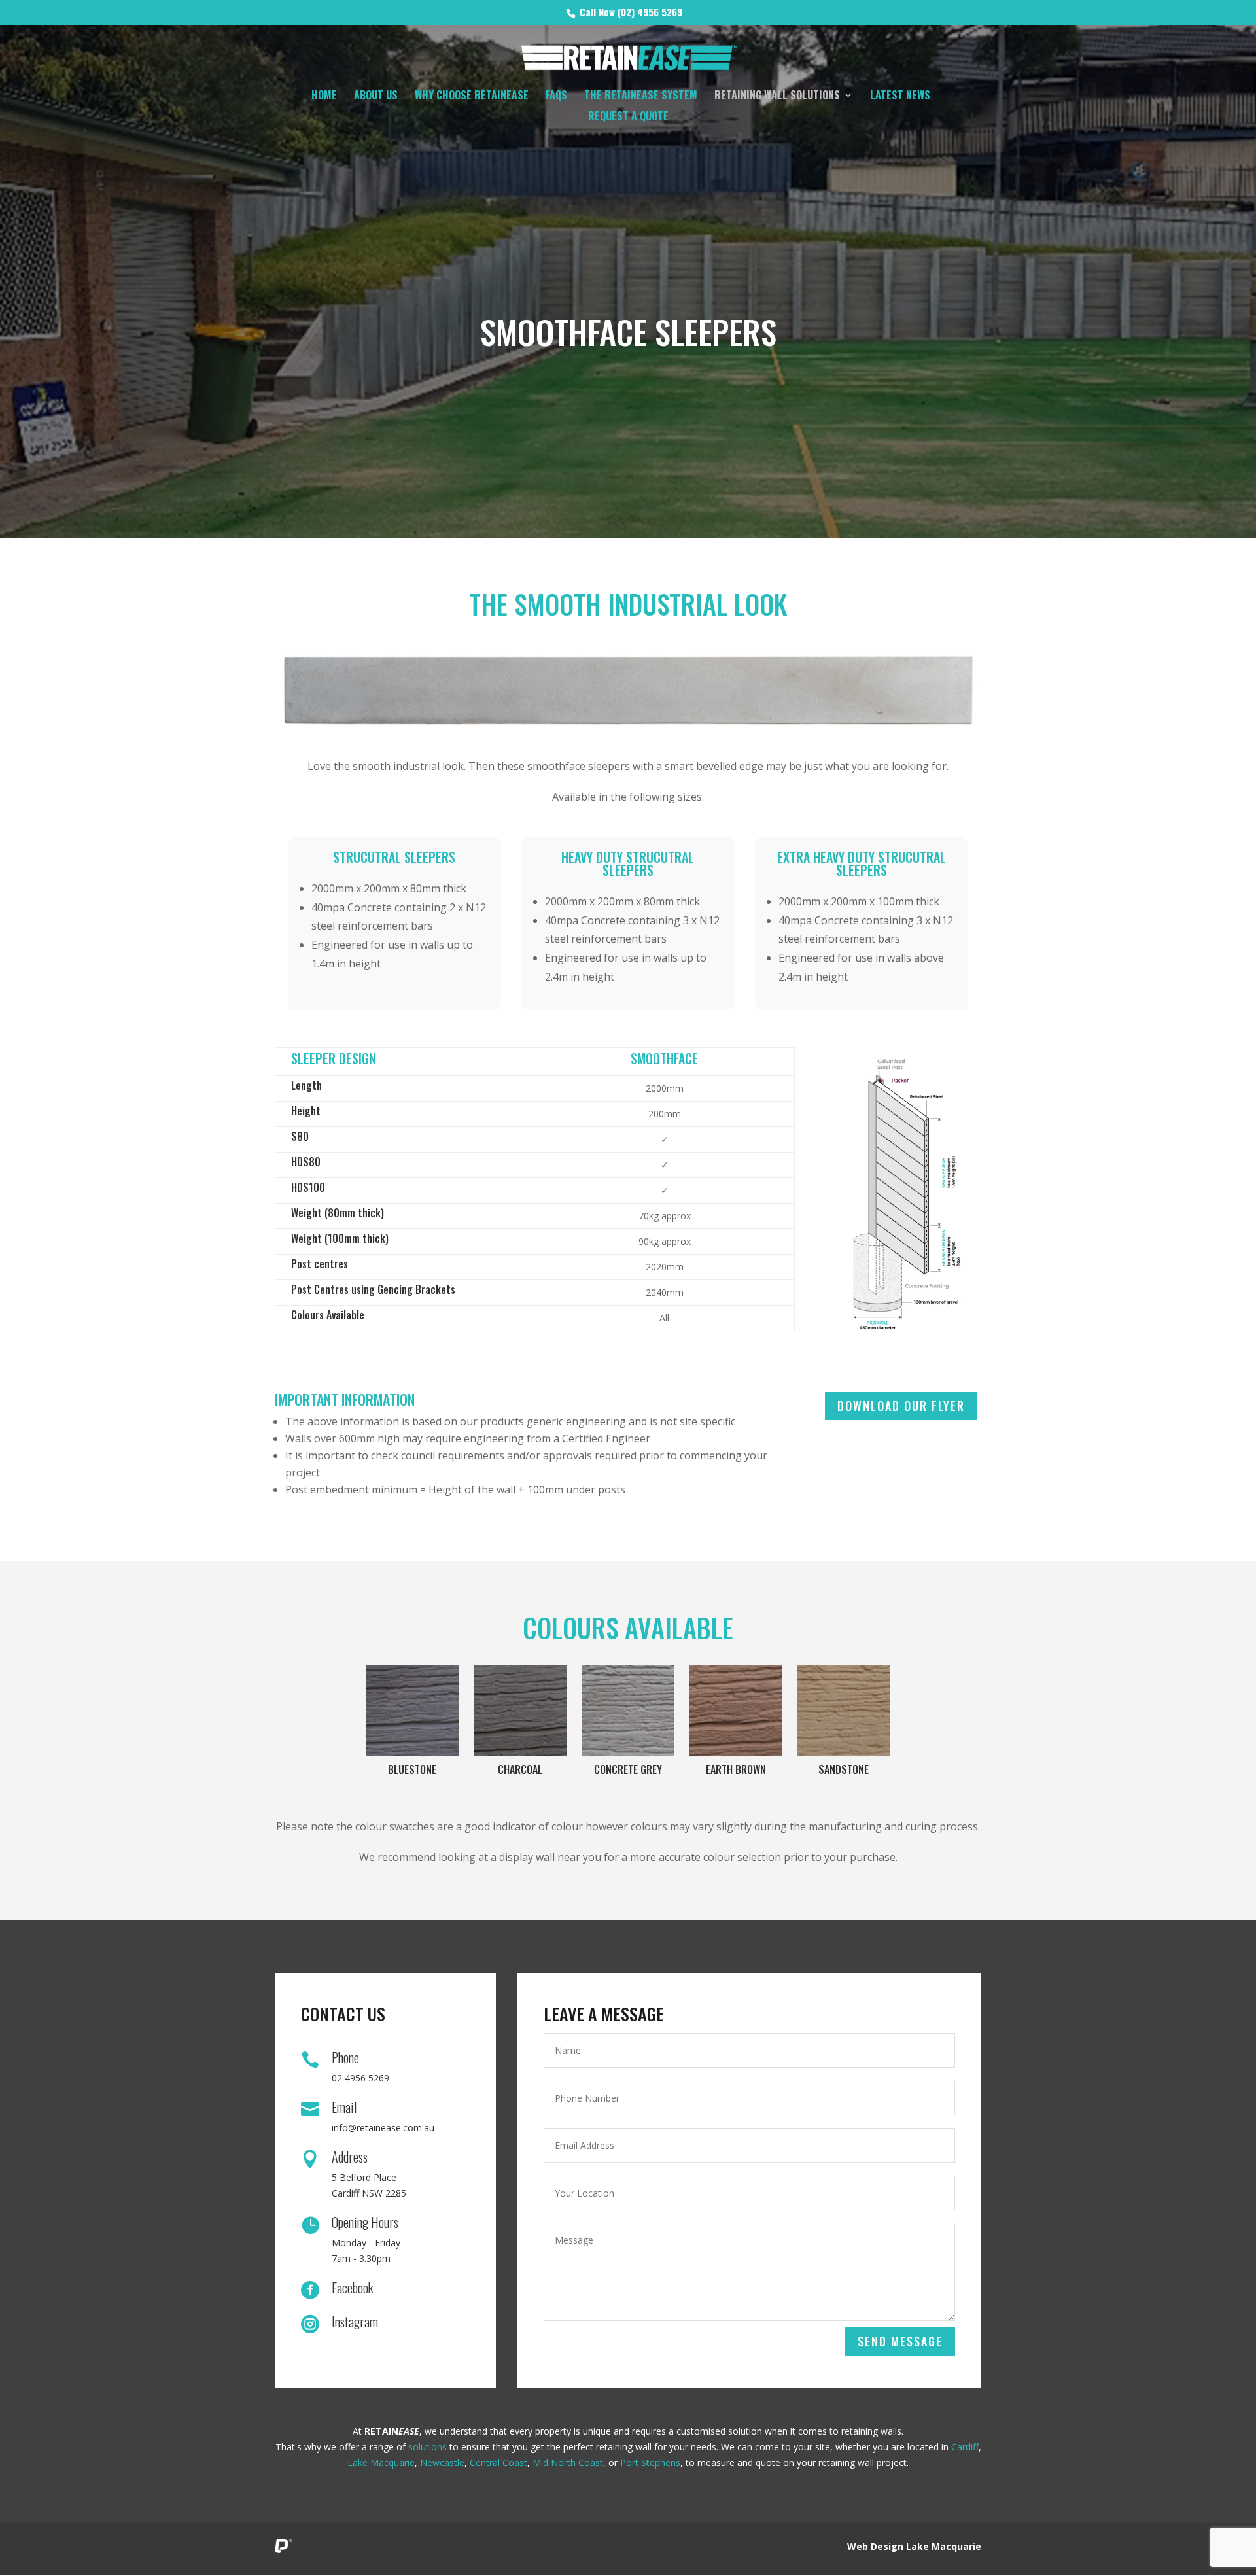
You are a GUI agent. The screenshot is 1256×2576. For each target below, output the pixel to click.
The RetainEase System (641, 96)
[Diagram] (908, 1195)
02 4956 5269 (360, 2078)
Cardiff (965, 2447)
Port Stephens (650, 2463)
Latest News (900, 96)
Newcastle (442, 2463)
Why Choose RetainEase (472, 96)
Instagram (355, 2322)
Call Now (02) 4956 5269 (630, 12)
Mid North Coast (568, 2463)
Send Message (900, 2341)
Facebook (353, 2288)
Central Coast (498, 2463)
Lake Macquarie (381, 2463)
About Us (376, 96)
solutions (427, 2447)
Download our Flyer (901, 1406)
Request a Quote (628, 117)
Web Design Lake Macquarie (914, 2546)
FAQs (556, 96)
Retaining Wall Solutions (777, 96)
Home (324, 96)
